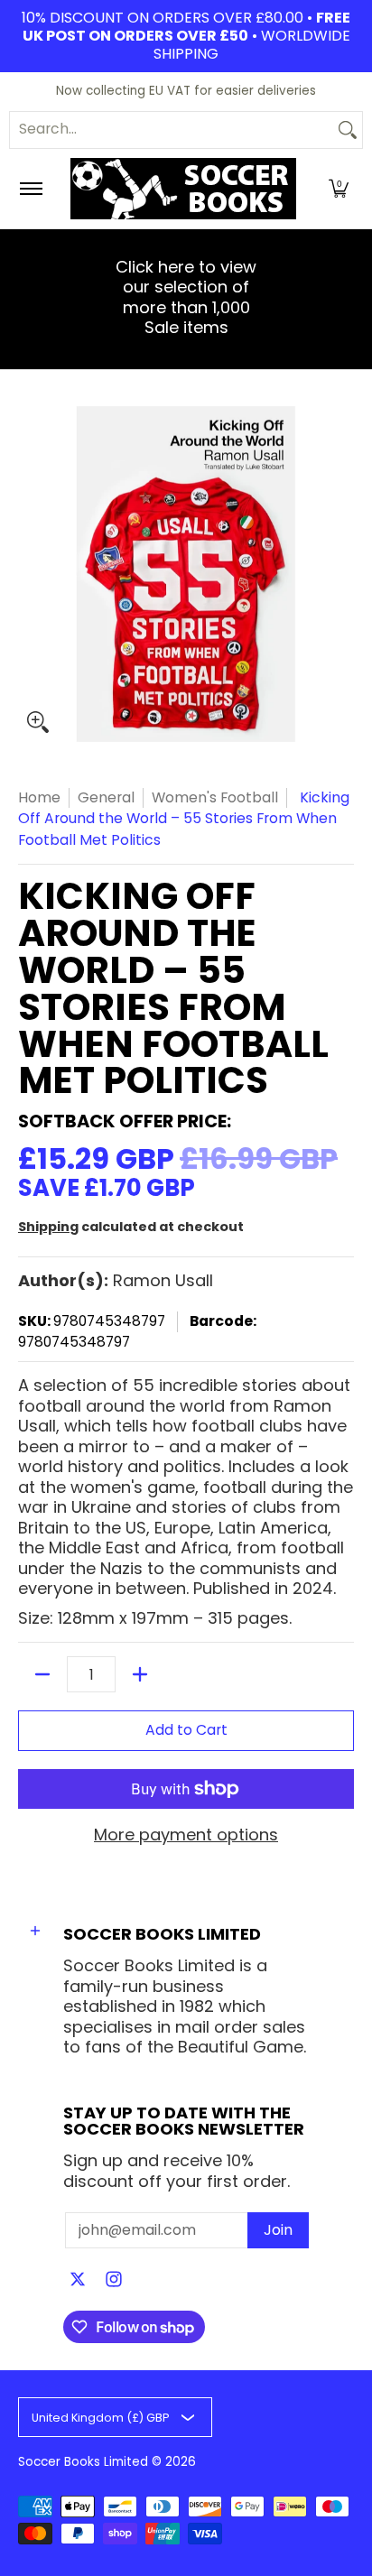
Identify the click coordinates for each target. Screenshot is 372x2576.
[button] (339, 189)
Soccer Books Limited (83, 2462)
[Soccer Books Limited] (183, 189)
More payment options (186, 1835)
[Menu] (30, 189)
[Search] (348, 130)
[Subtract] (42, 1674)
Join (278, 2230)
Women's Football (215, 797)
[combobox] (172, 130)
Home (39, 797)
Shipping (48, 1227)
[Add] (140, 1674)
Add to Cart (186, 1730)
